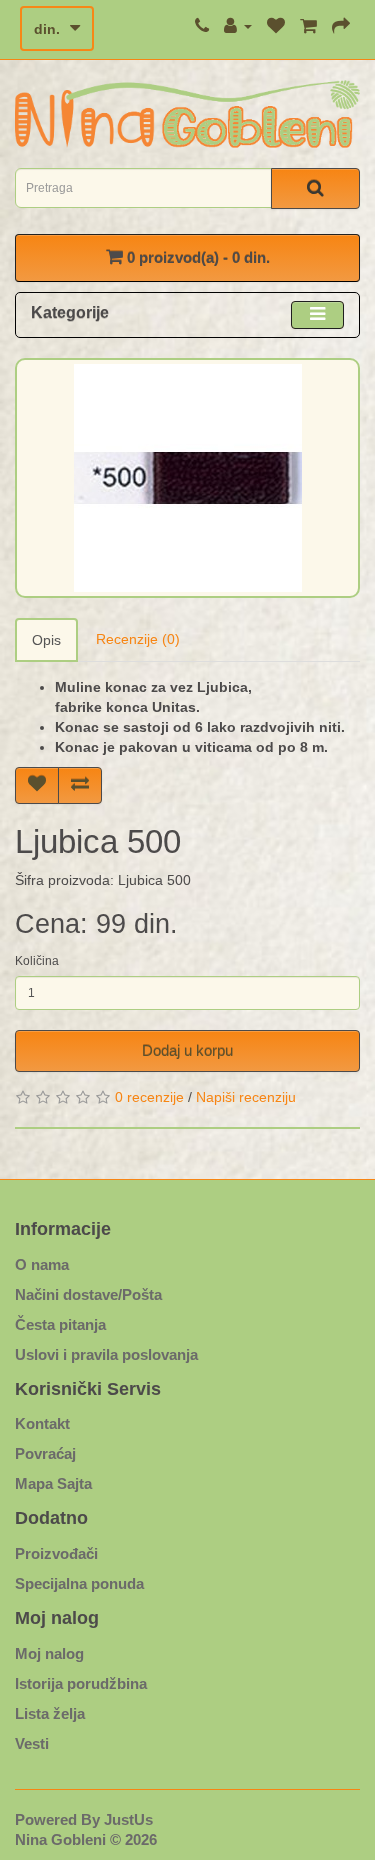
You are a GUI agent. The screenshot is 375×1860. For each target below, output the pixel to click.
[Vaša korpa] (308, 26)
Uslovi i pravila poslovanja (106, 1354)
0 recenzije (149, 1097)
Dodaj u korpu (187, 1050)
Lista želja (50, 1713)
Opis (46, 640)
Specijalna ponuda (79, 1583)
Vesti (32, 1743)
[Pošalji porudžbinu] (341, 26)
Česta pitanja (60, 1324)
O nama (42, 1264)
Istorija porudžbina (81, 1683)
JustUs (128, 1819)
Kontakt (42, 1423)
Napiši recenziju (246, 1097)
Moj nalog (49, 1653)
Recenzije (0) (138, 639)
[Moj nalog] (238, 26)
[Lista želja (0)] (276, 26)
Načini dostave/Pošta (88, 1294)
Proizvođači (56, 1553)
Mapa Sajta (53, 1483)
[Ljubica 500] (187, 478)
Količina (37, 961)
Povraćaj (45, 1453)
